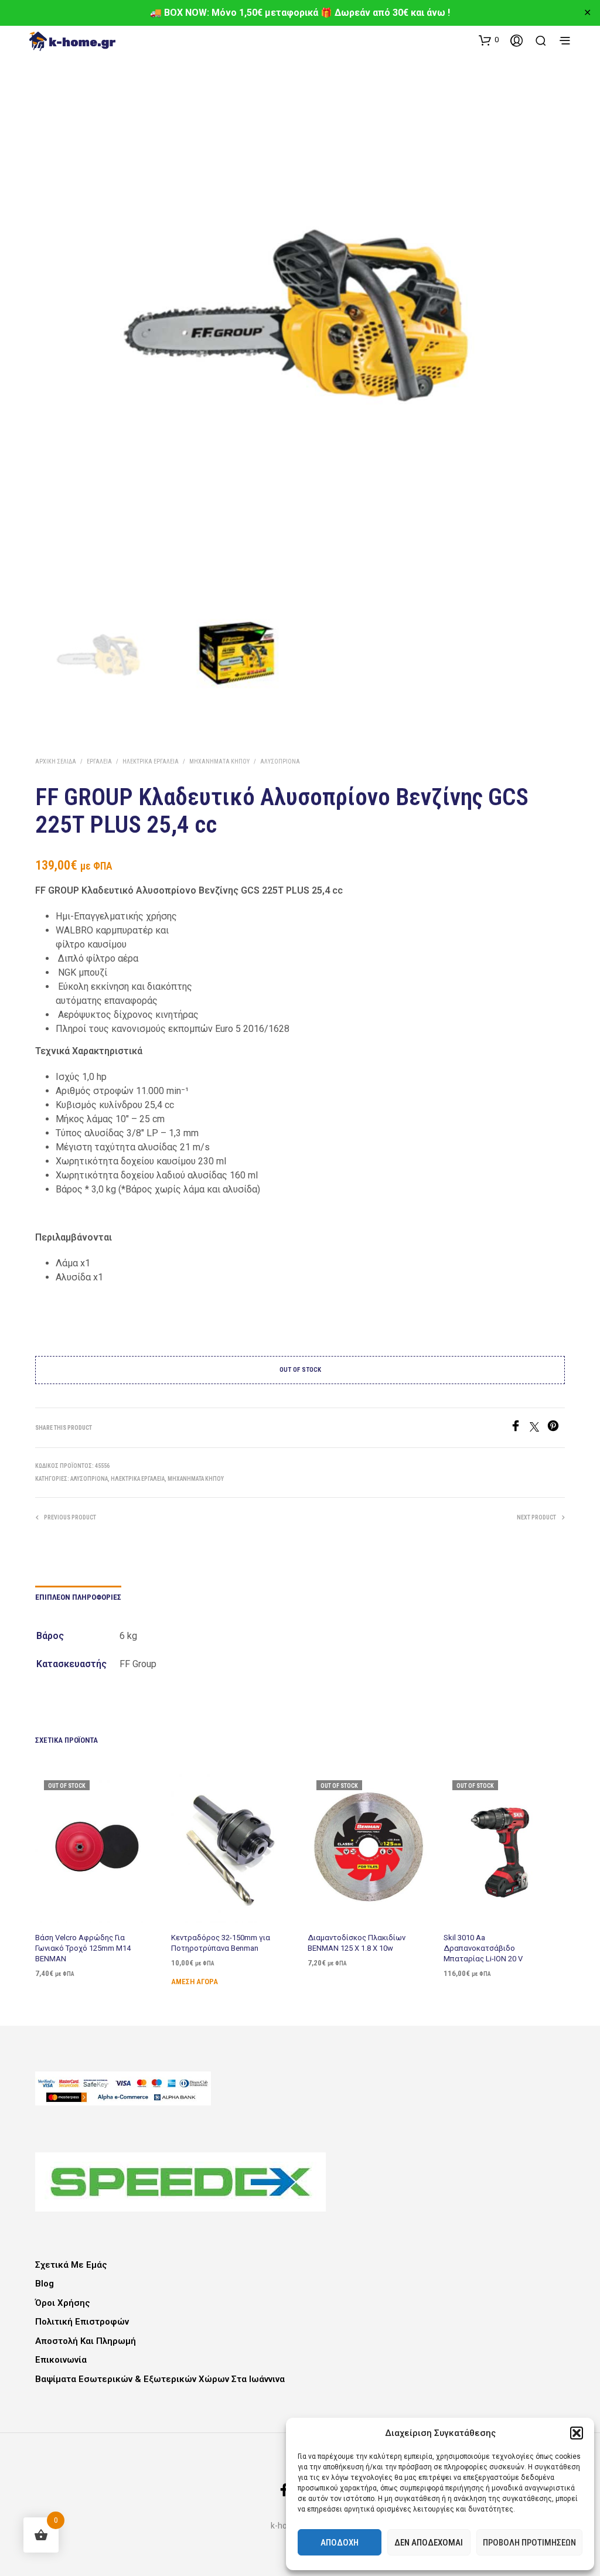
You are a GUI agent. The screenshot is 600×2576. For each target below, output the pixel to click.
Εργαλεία (99, 761)
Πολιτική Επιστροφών (82, 2322)
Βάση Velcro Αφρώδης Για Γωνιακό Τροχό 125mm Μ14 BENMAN (83, 1948)
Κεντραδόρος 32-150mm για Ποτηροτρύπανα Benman (221, 1942)
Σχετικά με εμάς (71, 2265)
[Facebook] (520, 1428)
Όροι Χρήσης (63, 2303)
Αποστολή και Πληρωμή (86, 2341)
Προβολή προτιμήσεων (529, 2543)
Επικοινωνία (61, 2360)
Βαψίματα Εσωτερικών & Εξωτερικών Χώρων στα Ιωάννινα (160, 2379)
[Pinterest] (556, 1428)
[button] (577, 2433)
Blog (45, 2284)
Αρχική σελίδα (56, 761)
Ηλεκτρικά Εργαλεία (151, 761)
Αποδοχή (340, 2543)
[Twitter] (538, 1428)
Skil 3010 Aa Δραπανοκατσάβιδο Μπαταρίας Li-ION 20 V (483, 1948)
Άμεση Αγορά (195, 1981)
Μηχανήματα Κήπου (219, 761)
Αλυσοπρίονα (280, 761)
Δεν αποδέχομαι (429, 2543)
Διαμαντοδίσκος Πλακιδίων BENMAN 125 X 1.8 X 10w (357, 1942)
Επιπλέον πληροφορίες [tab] (78, 1597)
